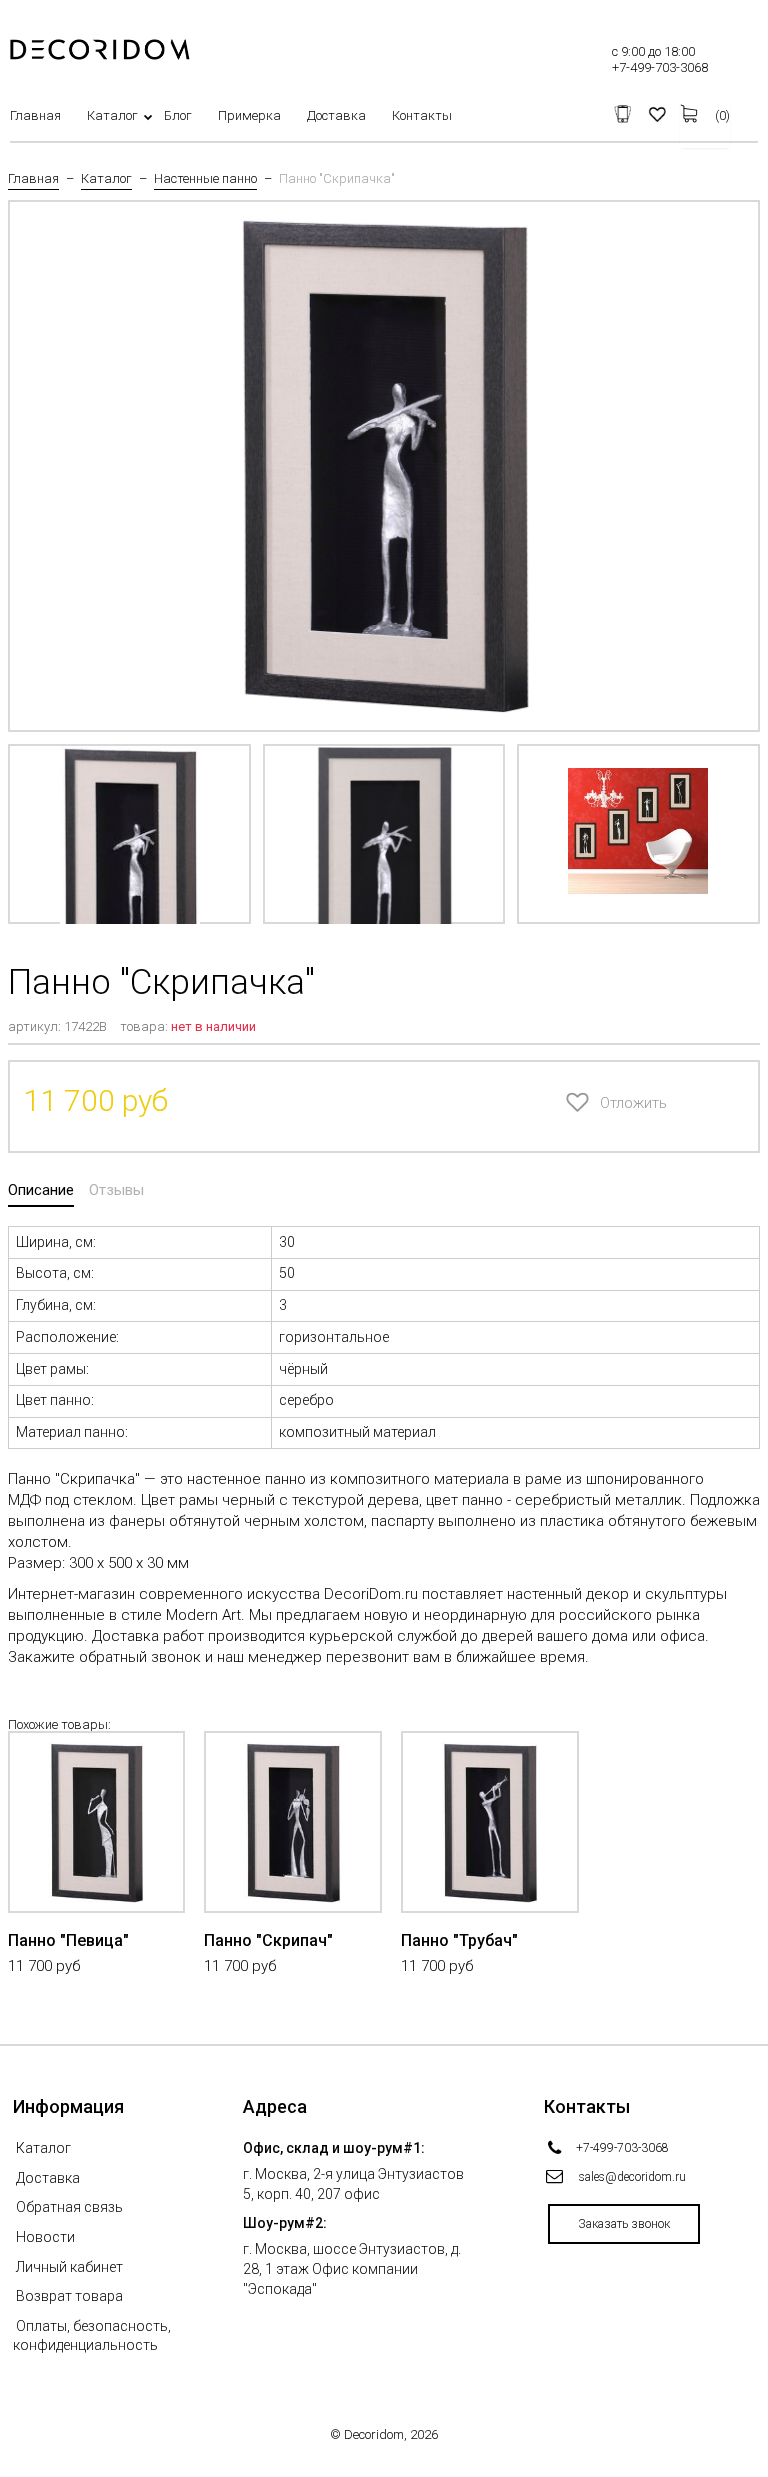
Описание (41, 1191)
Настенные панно (205, 179)
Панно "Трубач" (459, 1940)
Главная (35, 116)
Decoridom (374, 2434)
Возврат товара (69, 2296)
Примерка (249, 116)
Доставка (336, 116)
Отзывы (116, 1191)
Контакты (422, 116)
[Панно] (129, 834)
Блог (178, 116)
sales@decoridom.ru (632, 2177)
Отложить (605, 1103)
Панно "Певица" (68, 1940)
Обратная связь (69, 2207)
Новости (45, 2237)
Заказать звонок (624, 2224)
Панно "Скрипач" (268, 1940)
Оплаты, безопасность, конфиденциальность (92, 2336)
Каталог (112, 116)
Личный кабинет (69, 2267)
